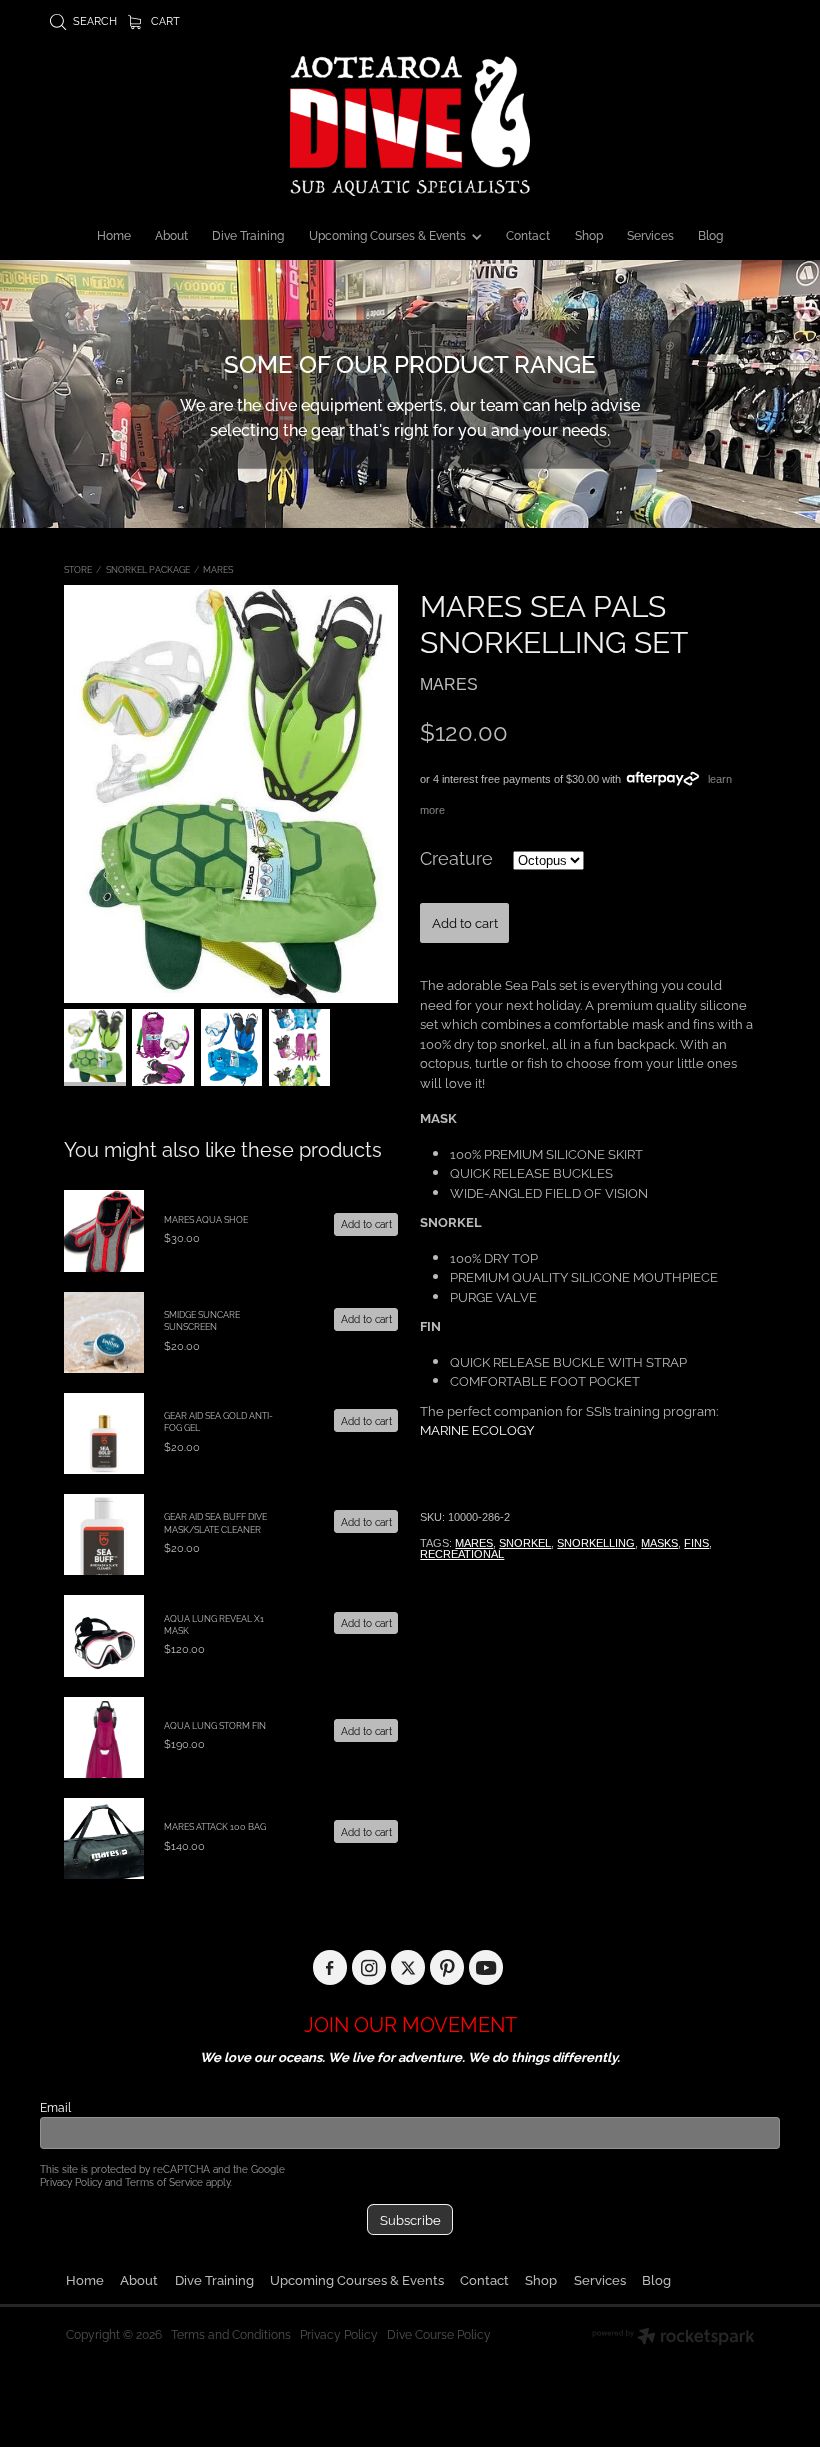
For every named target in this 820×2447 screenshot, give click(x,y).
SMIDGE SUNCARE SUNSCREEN (202, 1320)
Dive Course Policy (439, 2333)
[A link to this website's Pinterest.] (447, 1967)
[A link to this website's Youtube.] (486, 1967)
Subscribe (410, 2219)
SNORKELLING (596, 1543)
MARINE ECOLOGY (477, 1429)
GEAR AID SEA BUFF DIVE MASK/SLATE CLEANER (215, 1522)
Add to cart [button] (465, 922)
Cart (164, 20)
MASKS (659, 1543)
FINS (696, 1543)
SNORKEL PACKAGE (148, 569)
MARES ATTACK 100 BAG (215, 1826)
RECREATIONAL (462, 1554)
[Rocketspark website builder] (673, 2338)
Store (78, 569)
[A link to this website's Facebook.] (330, 1967)
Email (55, 2107)
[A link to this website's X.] (408, 1967)
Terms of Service (164, 2181)
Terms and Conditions (231, 2333)
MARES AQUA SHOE (206, 1219)
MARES (218, 569)
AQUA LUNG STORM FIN (215, 1725)
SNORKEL (525, 1543)
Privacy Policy (71, 2181)
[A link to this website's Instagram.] (369, 1967)
